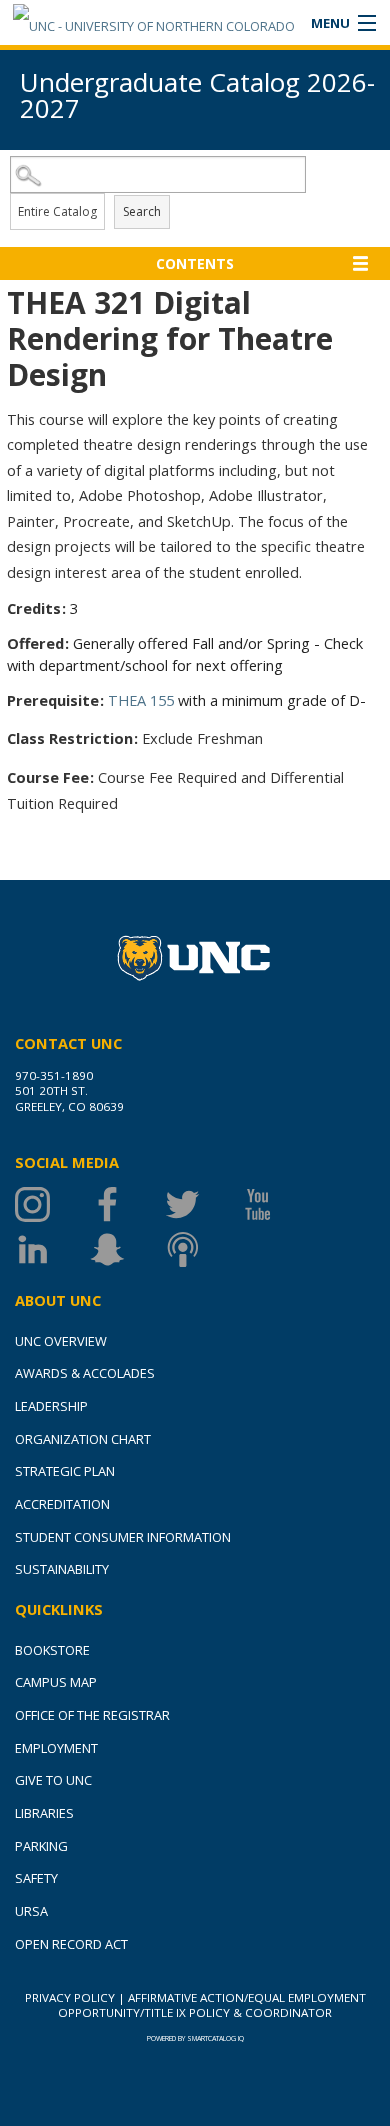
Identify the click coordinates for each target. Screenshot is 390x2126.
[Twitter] (202, 1204)
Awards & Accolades (85, 1373)
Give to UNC (53, 1780)
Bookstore (52, 1650)
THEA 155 (141, 700)
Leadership (51, 1406)
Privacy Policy (70, 1997)
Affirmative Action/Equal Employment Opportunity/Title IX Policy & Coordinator (212, 2005)
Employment (56, 1748)
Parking (41, 1846)
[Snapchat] (127, 1249)
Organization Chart (83, 1439)
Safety (36, 1878)
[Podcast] (202, 1249)
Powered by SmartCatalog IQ (195, 2038)
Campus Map (56, 1682)
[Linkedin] (52, 1249)
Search (142, 211)
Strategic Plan (65, 1471)
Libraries (44, 1813)
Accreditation (62, 1504)
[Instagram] (52, 1204)
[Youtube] (277, 1204)
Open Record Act (71, 1944)
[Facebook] (127, 1204)
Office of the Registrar (92, 1715)
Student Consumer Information (123, 1537)
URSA (31, 1911)
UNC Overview (61, 1341)
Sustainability (62, 1569)
